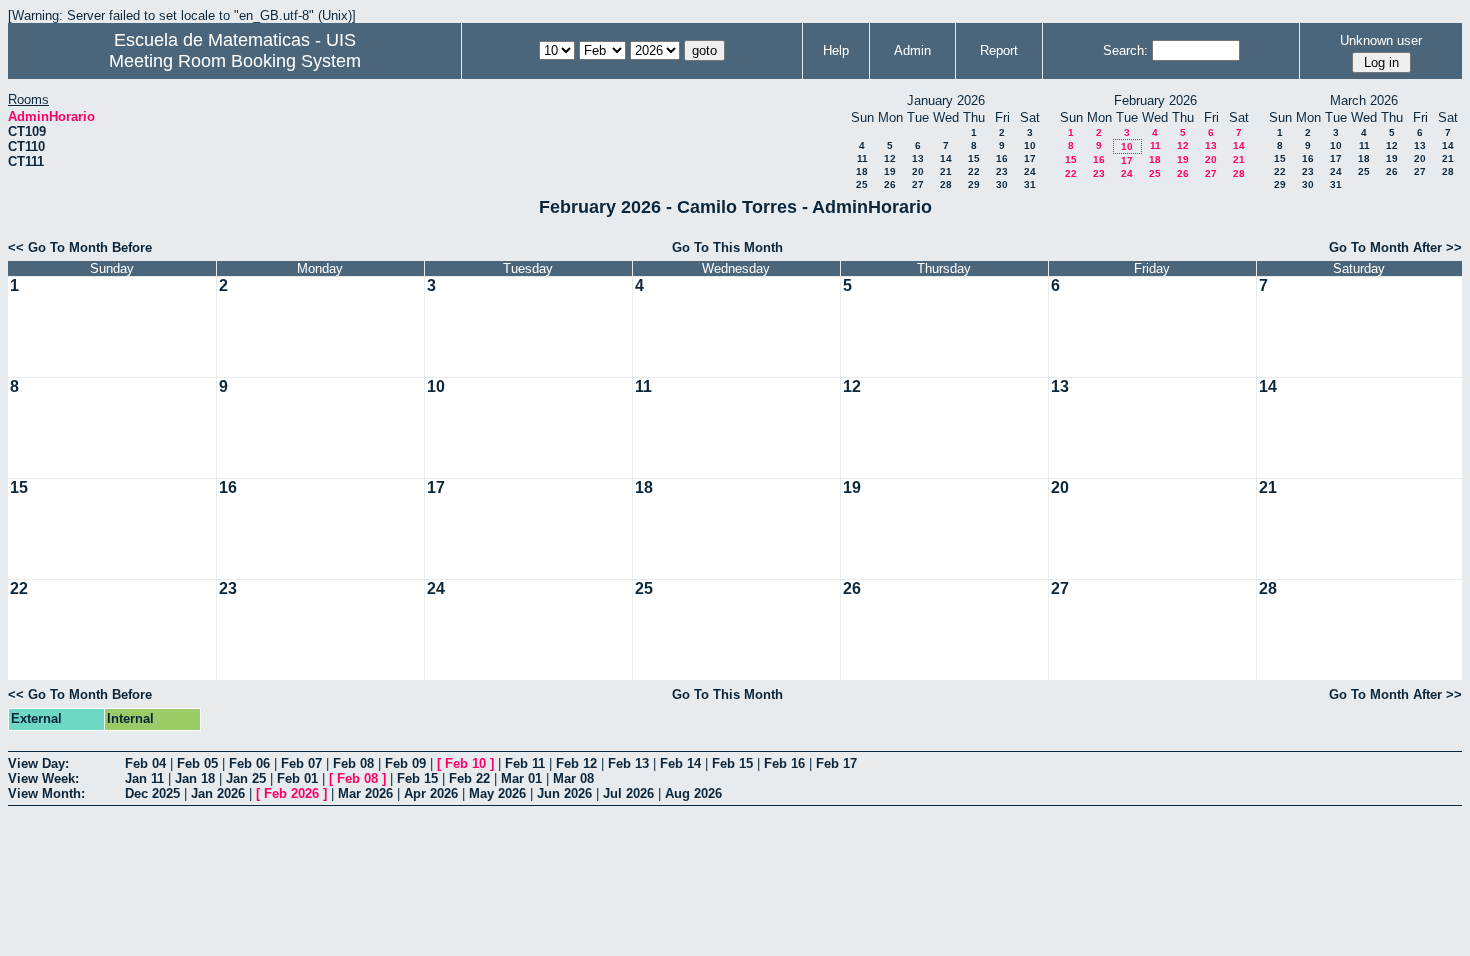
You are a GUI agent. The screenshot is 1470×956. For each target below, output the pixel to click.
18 (862, 171)
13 (918, 158)
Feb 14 (680, 763)
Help (836, 50)
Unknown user (1381, 40)
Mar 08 (573, 778)
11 (862, 158)
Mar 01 (521, 778)
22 (974, 171)
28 (946, 184)
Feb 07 (301, 763)
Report (999, 50)
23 (1002, 171)
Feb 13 (628, 763)
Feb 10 (465, 763)
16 (1002, 158)
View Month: (46, 793)
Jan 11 (144, 778)
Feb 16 (784, 763)
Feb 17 (836, 763)
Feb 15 (732, 763)
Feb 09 (405, 763)
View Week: (43, 778)
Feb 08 (353, 763)
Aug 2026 (693, 793)
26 (890, 184)
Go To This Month (727, 247)
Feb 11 (525, 763)
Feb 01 (297, 778)
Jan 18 (195, 778)
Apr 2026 (431, 793)
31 (1030, 184)
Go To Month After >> (1395, 247)
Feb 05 (197, 763)
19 (890, 171)
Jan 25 (246, 778)
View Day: (38, 763)
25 (862, 184)
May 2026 (497, 793)
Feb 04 (145, 763)
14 (946, 158)
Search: (1125, 50)
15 (974, 158)
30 (1002, 184)
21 (946, 171)
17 (1030, 158)
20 (918, 171)
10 (1030, 145)
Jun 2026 (564, 793)
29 (974, 184)
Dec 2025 (152, 793)
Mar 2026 (365, 793)
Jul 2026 (628, 793)
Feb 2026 (291, 793)
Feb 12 (576, 763)
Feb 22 (469, 778)
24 (1030, 171)
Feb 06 (249, 763)
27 (918, 184)
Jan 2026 (218, 793)
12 (890, 158)
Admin (912, 50)
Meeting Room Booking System (235, 61)
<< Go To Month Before (80, 247)
